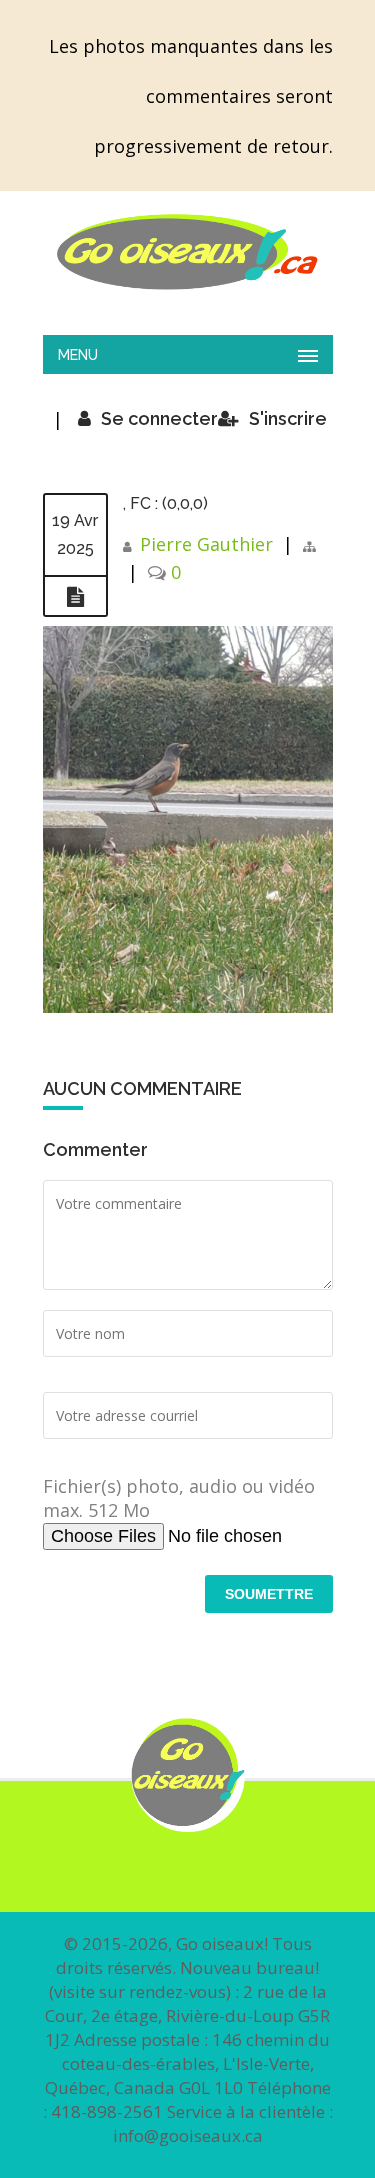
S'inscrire (288, 418)
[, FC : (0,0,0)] (75, 597)
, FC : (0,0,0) (165, 503)
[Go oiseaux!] (188, 252)
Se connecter (159, 418)
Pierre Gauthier (206, 544)
